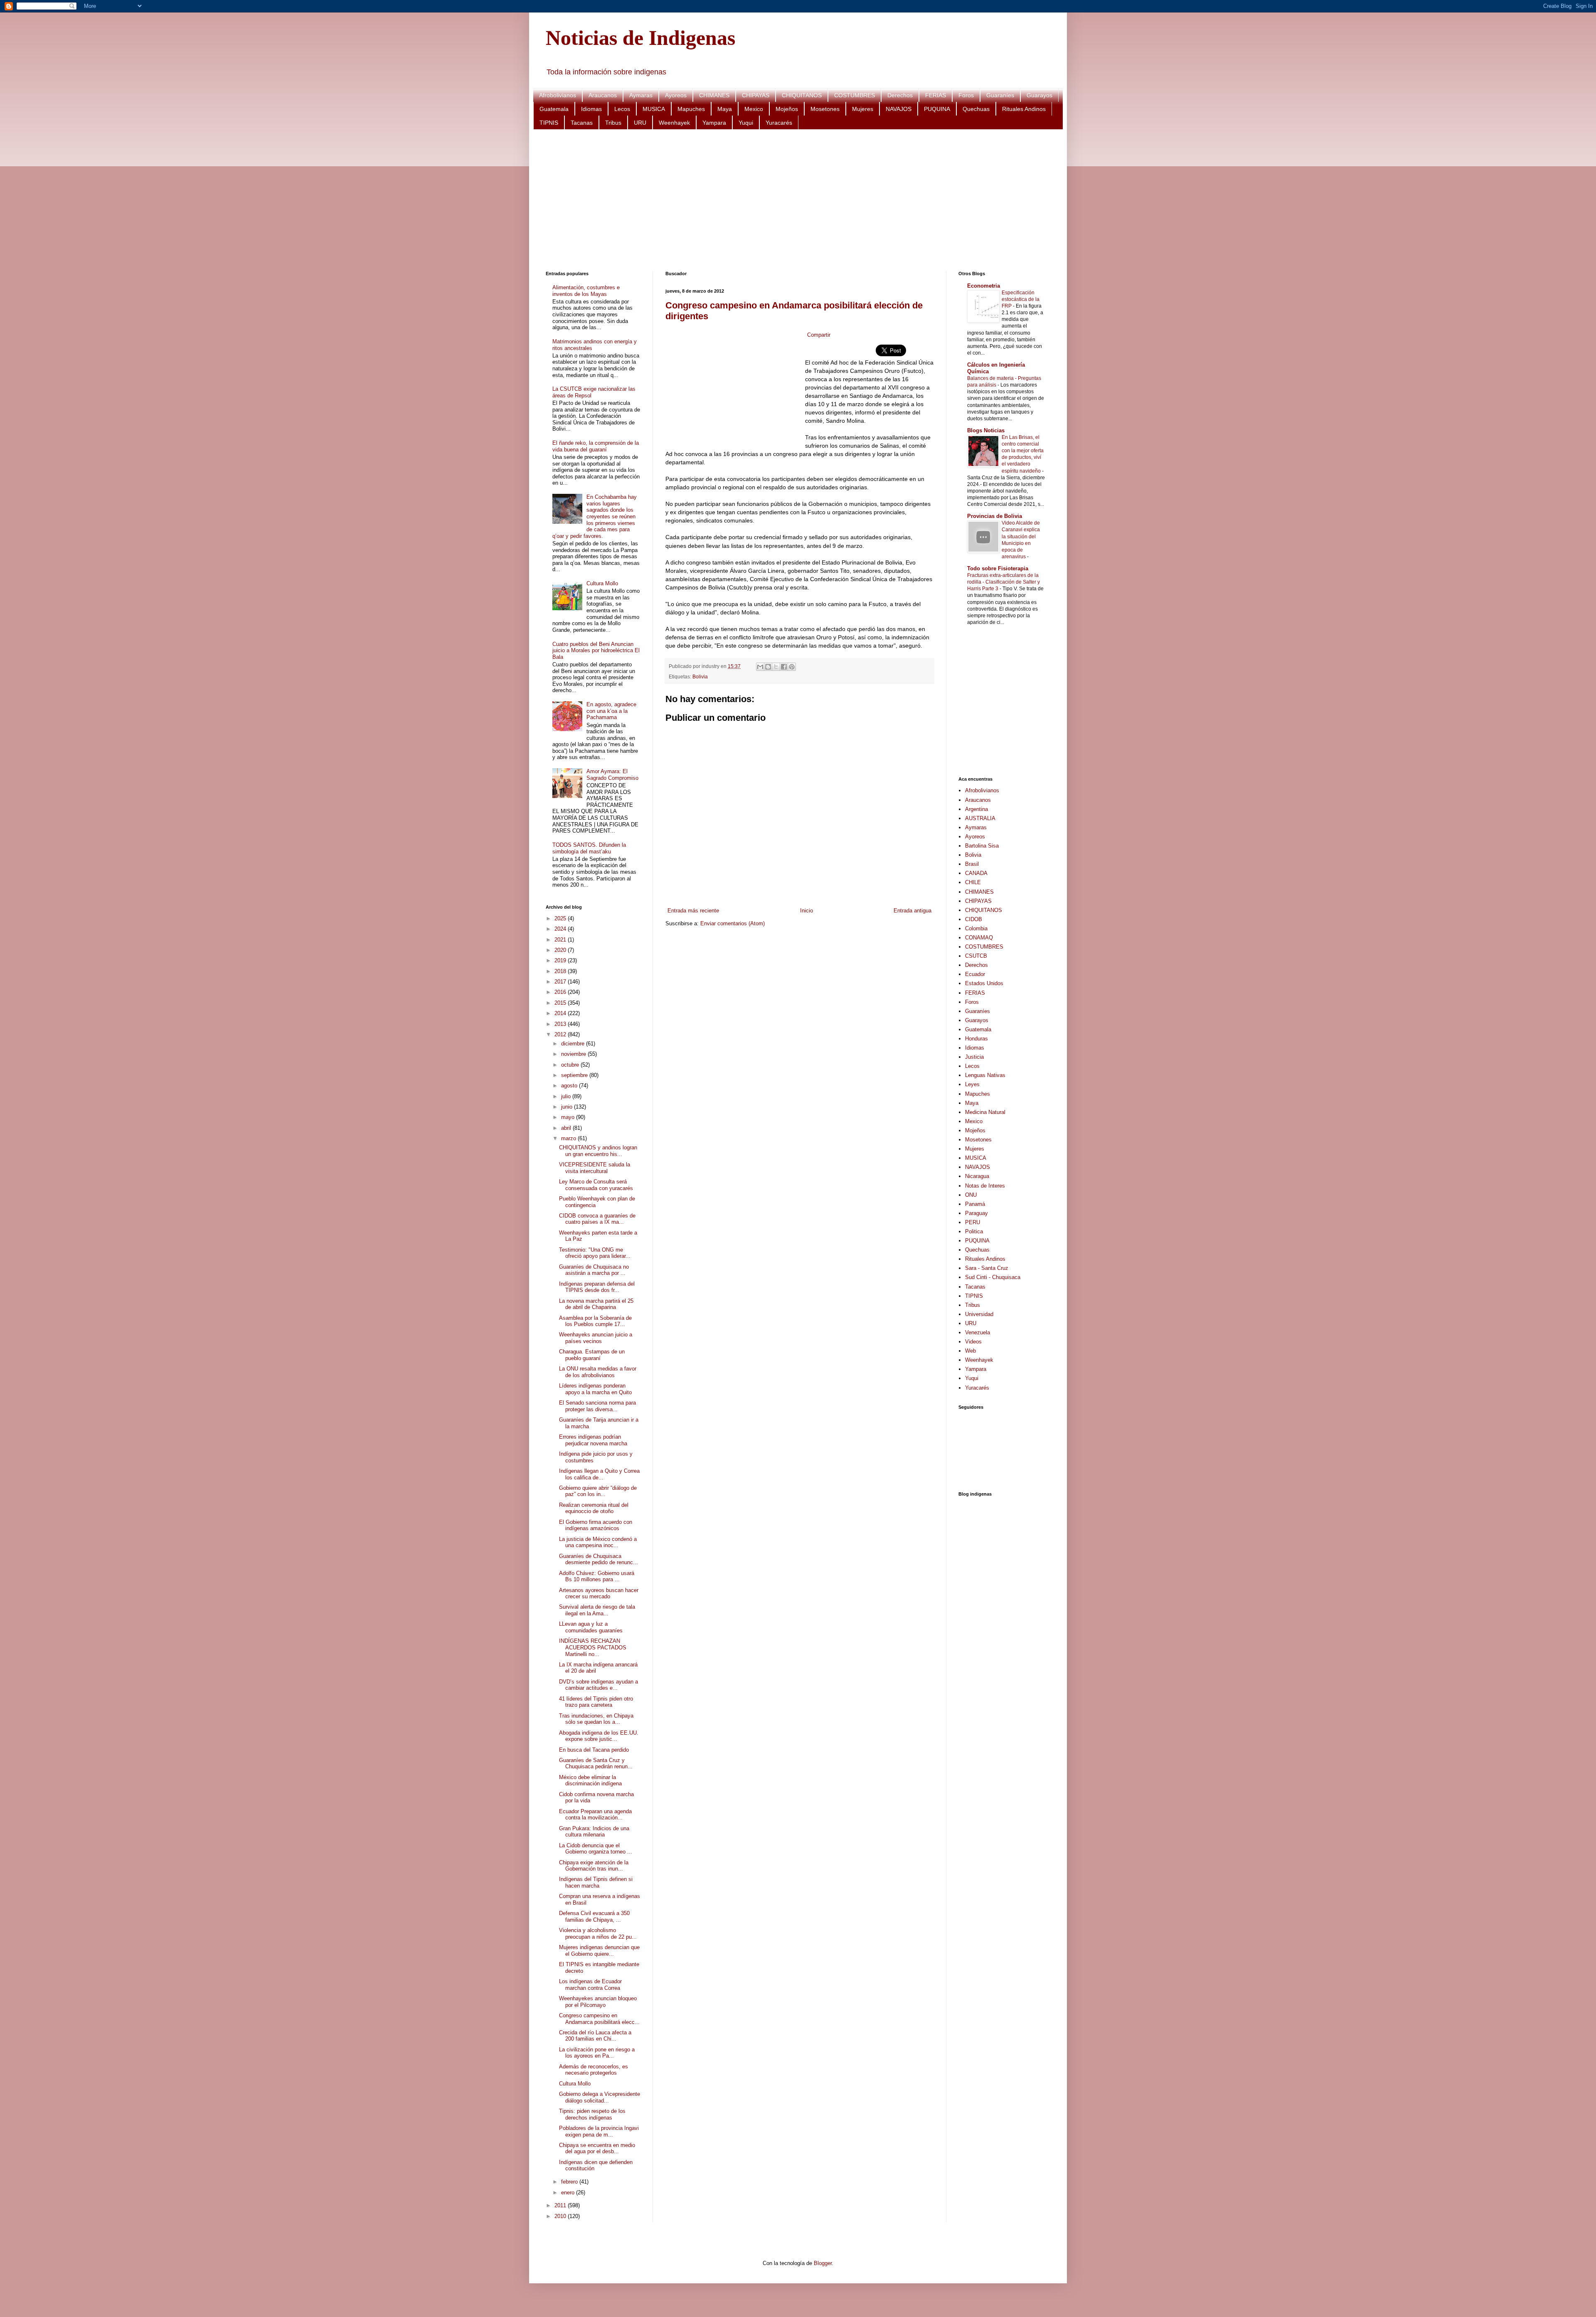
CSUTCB (976, 956)
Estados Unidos (984, 983)
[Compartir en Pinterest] (792, 667)
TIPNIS (549, 123)
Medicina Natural (985, 1112)
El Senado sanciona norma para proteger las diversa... (597, 1406)
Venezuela (978, 1332)
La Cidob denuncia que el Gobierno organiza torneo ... (596, 1849)
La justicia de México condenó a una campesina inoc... (598, 1542)
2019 (561, 960)
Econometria (984, 286)
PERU (973, 1222)
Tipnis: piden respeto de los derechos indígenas (592, 2114)
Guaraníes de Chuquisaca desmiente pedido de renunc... (598, 1559)
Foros (966, 95)
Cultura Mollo (602, 583)
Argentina (977, 809)
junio (568, 1107)
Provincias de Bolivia (995, 516)
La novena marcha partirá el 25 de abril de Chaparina (596, 1304)
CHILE (973, 882)
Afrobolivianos (558, 95)
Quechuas (976, 109)
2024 (561, 929)
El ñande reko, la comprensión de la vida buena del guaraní (596, 446)
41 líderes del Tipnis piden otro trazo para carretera (596, 1702)
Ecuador (975, 974)
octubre (571, 1065)
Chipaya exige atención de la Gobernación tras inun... (594, 1866)
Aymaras (641, 95)
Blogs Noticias (986, 430)
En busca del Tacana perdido (594, 1750)
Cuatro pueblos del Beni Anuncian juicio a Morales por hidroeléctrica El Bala (596, 651)
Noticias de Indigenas (640, 38)
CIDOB (974, 919)
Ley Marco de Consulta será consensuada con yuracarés (596, 1185)
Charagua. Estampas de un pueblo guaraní (592, 1355)
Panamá (975, 1204)
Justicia (974, 1057)
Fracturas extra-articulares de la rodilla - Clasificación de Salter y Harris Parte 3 (1004, 582)
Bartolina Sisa (982, 846)
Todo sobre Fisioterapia (998, 568)
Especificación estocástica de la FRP (1021, 299)
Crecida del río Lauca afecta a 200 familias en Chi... (595, 2036)
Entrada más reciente (693, 911)
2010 (561, 2216)
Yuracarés (779, 123)
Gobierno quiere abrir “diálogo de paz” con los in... (598, 1491)
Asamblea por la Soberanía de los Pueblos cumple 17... (595, 1321)
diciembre (574, 1044)
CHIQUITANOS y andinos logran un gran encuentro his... (598, 1151)
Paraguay (977, 1213)
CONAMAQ (979, 938)
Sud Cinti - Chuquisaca (993, 1277)
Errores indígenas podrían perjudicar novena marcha (593, 1440)
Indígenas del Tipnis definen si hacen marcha (596, 1882)
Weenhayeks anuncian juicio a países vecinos (596, 1338)
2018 (561, 971)
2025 (561, 918)
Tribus (613, 123)
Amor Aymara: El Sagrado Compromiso (612, 775)
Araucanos (603, 95)
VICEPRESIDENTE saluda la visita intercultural (595, 1168)
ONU (971, 1195)
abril (567, 1128)
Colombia (976, 928)
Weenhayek (674, 123)
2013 (561, 1024)
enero (569, 2193)
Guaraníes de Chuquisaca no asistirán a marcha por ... (594, 1270)
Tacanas (582, 123)
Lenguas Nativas (985, 1075)
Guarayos (1039, 95)
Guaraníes (1000, 95)
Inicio (807, 911)
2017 (561, 982)
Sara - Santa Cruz (987, 1268)
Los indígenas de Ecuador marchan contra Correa (590, 1985)
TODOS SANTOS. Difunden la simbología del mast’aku (589, 848)
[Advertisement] (795, 200)
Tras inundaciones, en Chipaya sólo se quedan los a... (596, 1719)
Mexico (754, 109)
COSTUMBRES (855, 95)
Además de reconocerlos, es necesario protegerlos (594, 2070)
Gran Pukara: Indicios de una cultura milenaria (594, 1832)
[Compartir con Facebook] (784, 667)
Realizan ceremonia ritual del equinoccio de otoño (594, 1508)
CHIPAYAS (756, 95)
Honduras (977, 1039)
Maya (725, 109)
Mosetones (825, 109)
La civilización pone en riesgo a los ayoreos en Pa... (597, 2053)
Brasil (972, 864)
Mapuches (691, 109)
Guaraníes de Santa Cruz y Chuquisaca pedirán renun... (596, 1764)
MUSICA (654, 109)
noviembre (574, 1054)
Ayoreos (676, 95)
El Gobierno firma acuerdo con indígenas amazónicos (596, 1525)
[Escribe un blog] (768, 667)
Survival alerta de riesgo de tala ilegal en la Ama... (597, 1610)
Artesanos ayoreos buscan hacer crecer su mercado (599, 1594)
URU (640, 123)
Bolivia (700, 677)
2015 (561, 1003)
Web (970, 1351)
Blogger (823, 2263)
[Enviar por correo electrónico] (760, 667)
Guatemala (554, 109)
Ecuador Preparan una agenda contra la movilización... (595, 1815)
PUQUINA (937, 109)
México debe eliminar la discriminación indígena (590, 1781)
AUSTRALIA (980, 818)
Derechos (900, 95)
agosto (570, 1086)
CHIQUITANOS (802, 95)
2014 (561, 1013)
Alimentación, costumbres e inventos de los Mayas (586, 291)
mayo (569, 1117)
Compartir (819, 335)
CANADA (976, 873)
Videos (973, 1342)
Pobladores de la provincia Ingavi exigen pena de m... (599, 2131)
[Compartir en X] (776, 667)
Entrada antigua (913, 911)
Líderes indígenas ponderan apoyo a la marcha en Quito (595, 1389)
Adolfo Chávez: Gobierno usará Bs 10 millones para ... (597, 1576)
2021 (561, 940)
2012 (561, 1034)
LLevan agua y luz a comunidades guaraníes (591, 1627)
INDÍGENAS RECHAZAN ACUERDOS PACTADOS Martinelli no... (593, 1647)
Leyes (972, 1084)
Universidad (979, 1314)
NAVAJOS (899, 109)
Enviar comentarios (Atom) (733, 923)
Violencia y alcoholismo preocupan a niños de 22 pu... (598, 1934)
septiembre (575, 1075)
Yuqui (746, 123)
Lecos (622, 109)
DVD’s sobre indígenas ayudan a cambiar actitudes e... (598, 1685)
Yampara (714, 123)
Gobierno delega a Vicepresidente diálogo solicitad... (600, 2097)
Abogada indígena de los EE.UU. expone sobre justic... (599, 1736)
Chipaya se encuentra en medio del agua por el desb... (597, 2148)
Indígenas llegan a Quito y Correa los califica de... (599, 1474)
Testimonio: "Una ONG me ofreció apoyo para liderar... (595, 1253)
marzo (569, 1138)
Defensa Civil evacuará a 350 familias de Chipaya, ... (594, 1916)
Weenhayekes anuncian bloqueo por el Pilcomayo (598, 2002)
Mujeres (863, 109)
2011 (561, 2205)
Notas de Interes (985, 1186)
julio (567, 1096)
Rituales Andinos (1024, 109)
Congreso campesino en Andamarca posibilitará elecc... (599, 2019)
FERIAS (936, 95)
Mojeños (787, 109)
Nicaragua (977, 1176)
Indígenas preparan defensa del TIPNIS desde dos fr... (597, 1287)
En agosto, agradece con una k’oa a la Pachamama (611, 711)
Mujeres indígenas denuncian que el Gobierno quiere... (599, 1951)
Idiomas (591, 109)
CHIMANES (714, 95)
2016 (561, 992)
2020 (561, 950)
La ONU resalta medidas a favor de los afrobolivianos (598, 1372)
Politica (974, 1231)
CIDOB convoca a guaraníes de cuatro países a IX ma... (597, 1219)
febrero (570, 2182)
